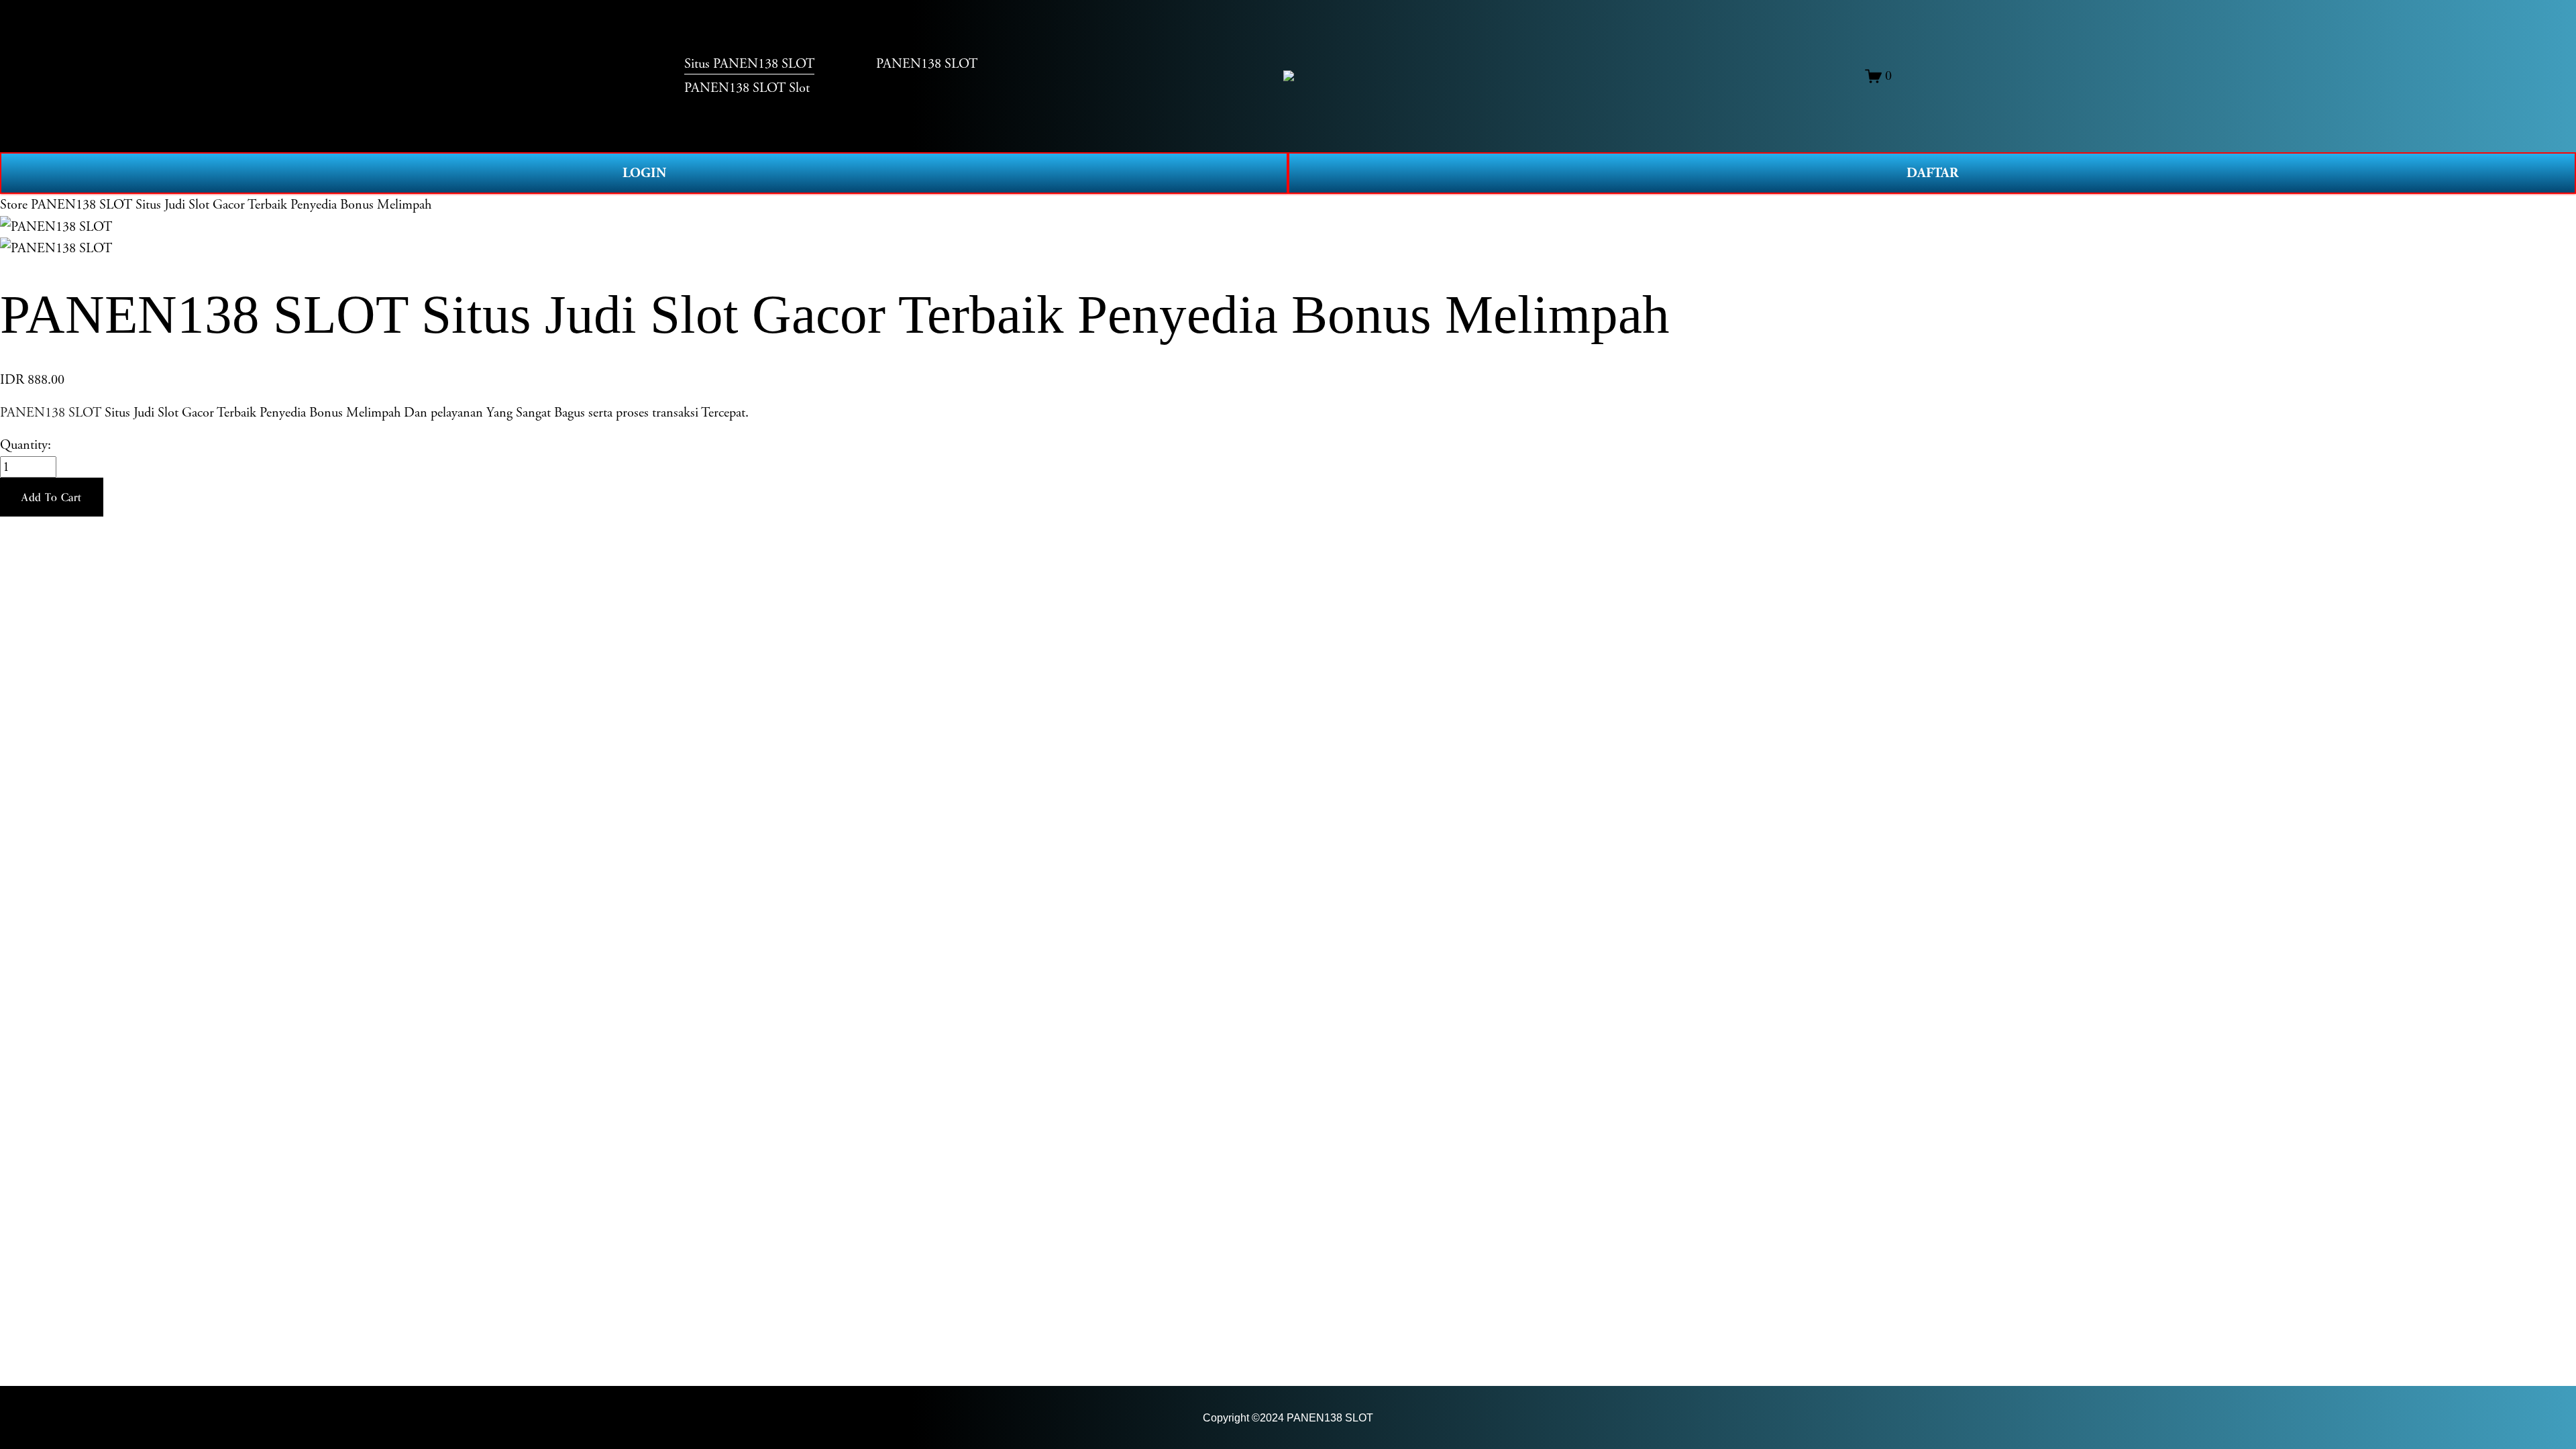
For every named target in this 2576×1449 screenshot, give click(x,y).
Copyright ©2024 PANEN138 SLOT (1288, 1417)
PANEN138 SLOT (51, 413)
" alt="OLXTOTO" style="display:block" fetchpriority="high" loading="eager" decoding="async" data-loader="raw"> (1289, 76)
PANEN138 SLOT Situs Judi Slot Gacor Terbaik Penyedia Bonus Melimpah (231, 205)
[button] (52, 497)
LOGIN (644, 173)
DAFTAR (1932, 173)
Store (14, 205)
